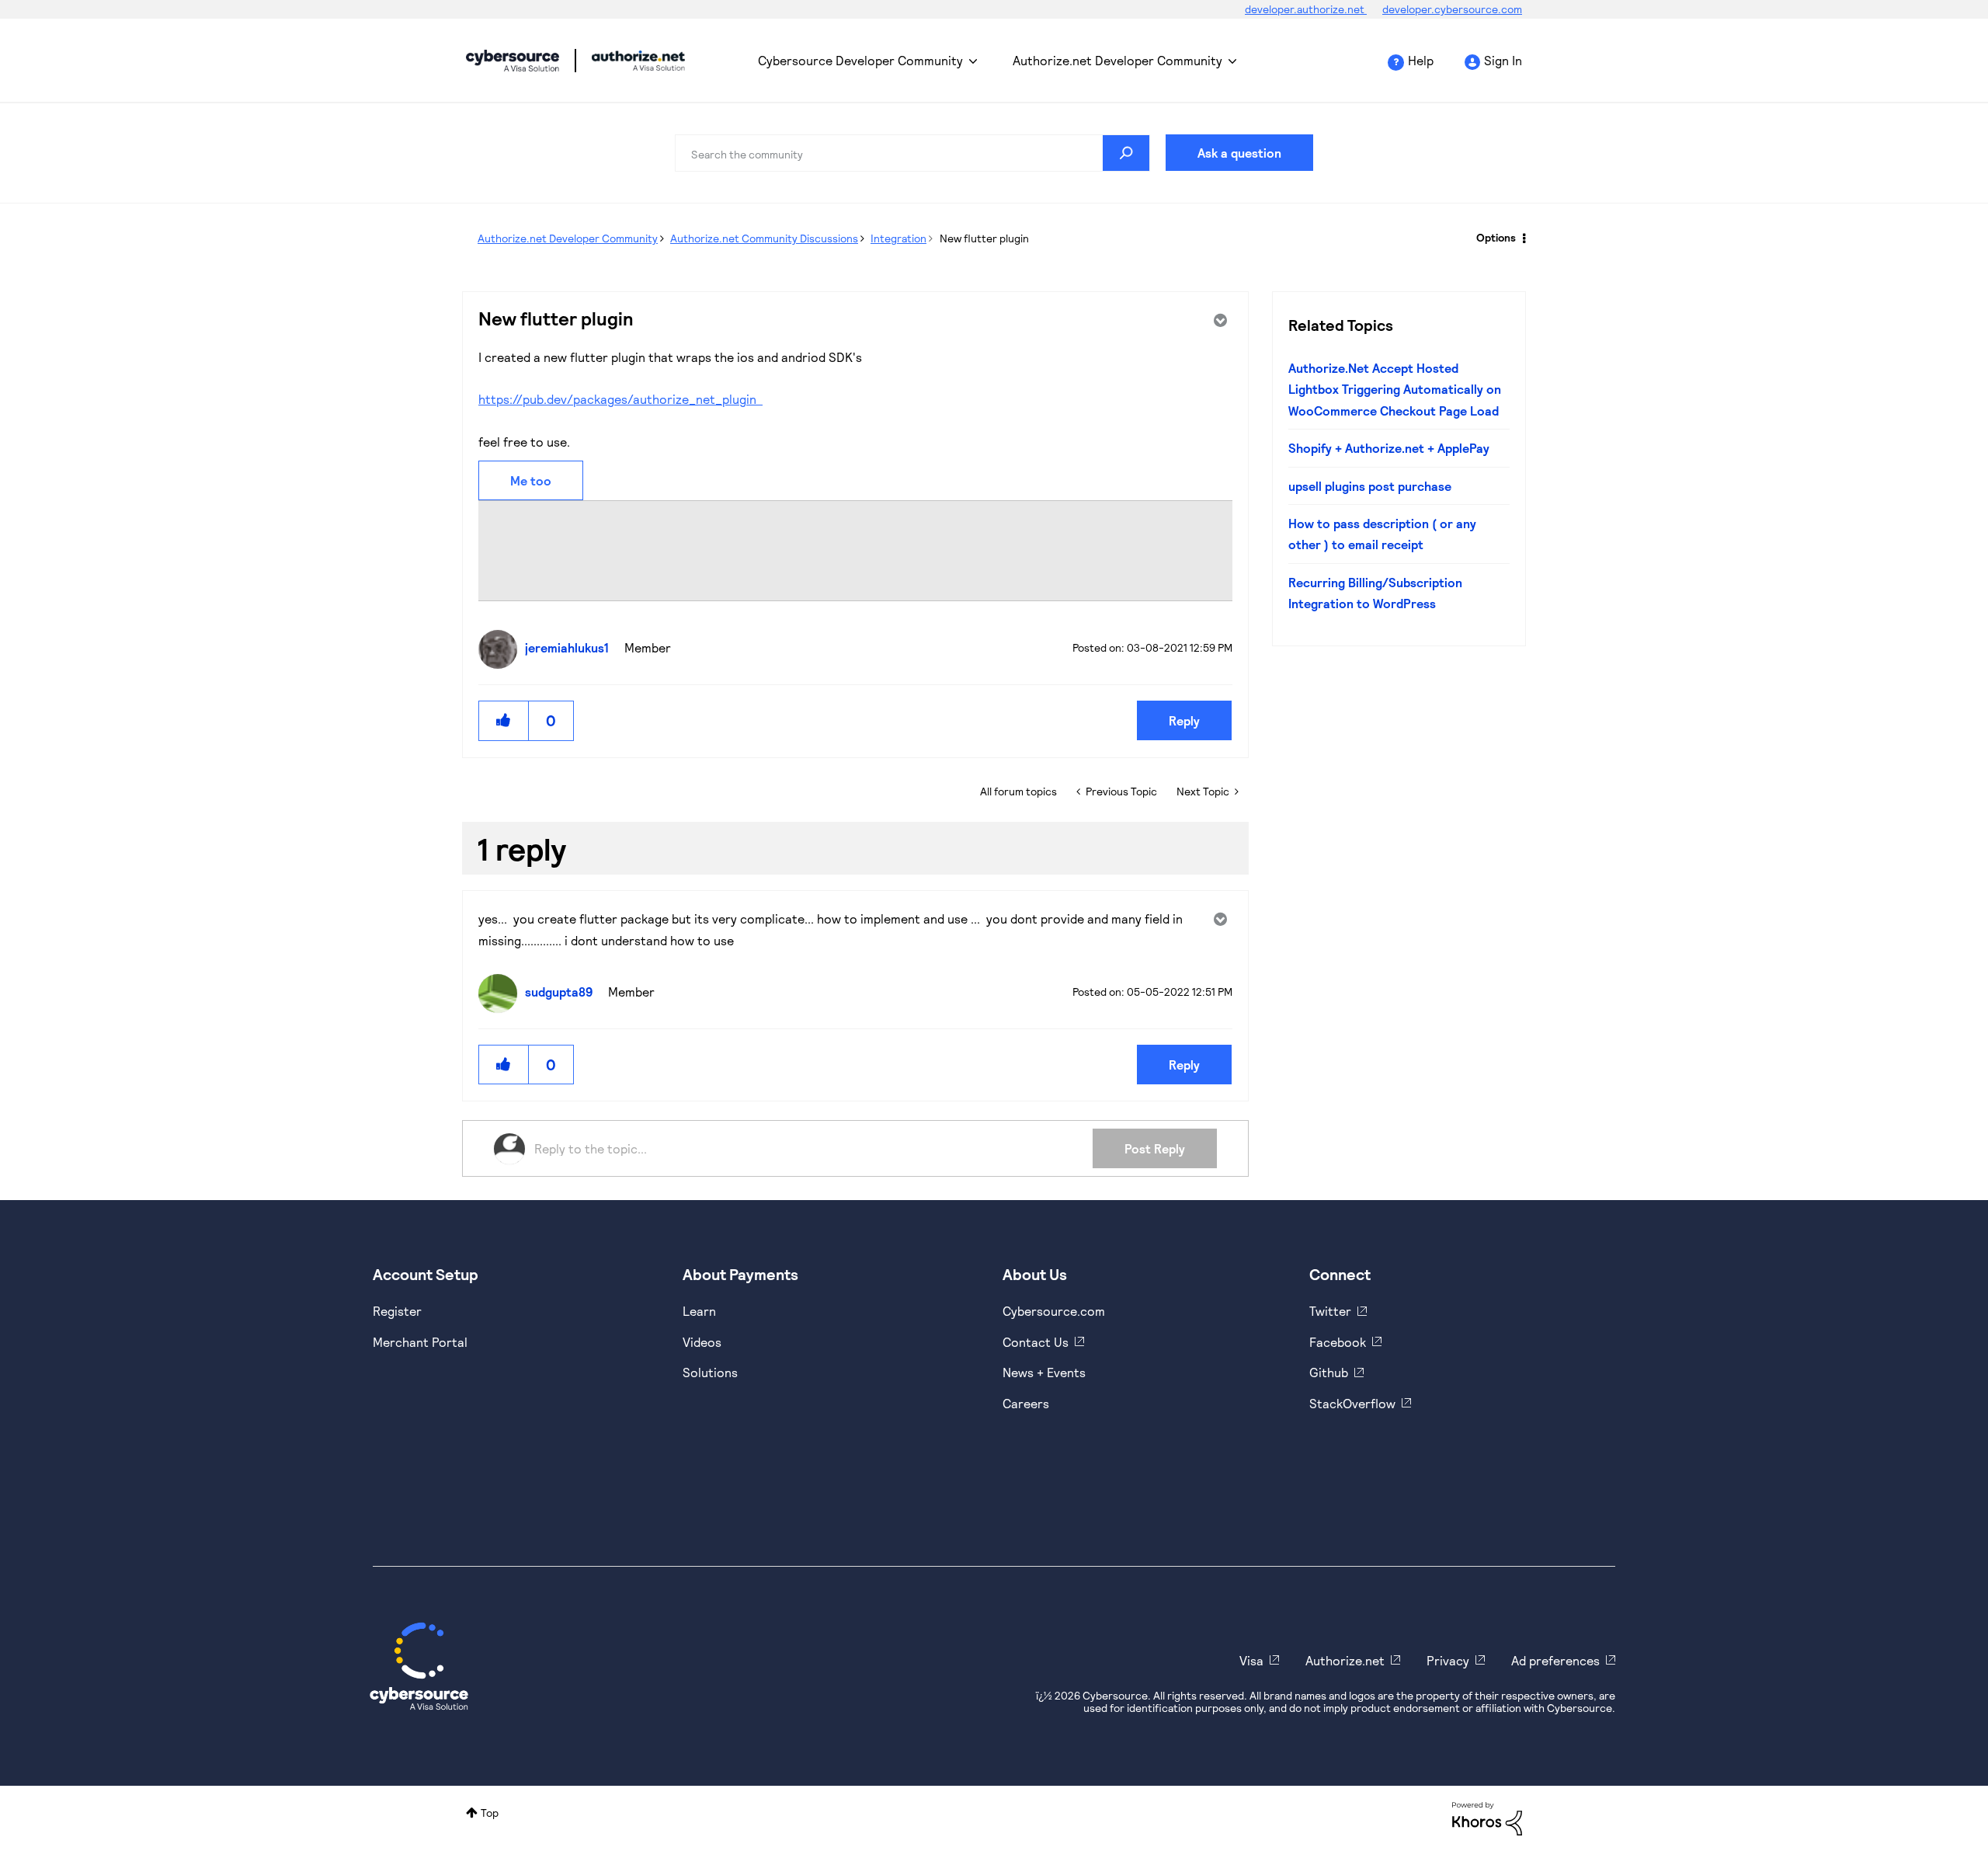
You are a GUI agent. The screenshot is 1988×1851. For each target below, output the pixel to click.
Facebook (1338, 1342)
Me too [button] (531, 480)
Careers (1026, 1403)
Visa (1251, 1660)
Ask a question (1239, 153)
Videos (702, 1342)
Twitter (1330, 1311)
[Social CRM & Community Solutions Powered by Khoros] (1487, 1817)
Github (1329, 1372)
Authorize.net (1345, 1660)
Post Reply (1155, 1148)
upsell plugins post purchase (1370, 486)
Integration (898, 238)
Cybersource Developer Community (513, 61)
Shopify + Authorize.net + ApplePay (1389, 448)
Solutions (710, 1372)
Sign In (1503, 60)
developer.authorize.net (1306, 9)
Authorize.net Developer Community (1117, 60)
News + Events (1044, 1372)
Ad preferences (1555, 1660)
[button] (504, 720)
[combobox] (912, 153)
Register (397, 1311)
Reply (1184, 720)
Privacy (1448, 1660)
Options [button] (1496, 237)
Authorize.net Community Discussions (764, 238)
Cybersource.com (1054, 1311)
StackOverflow (1352, 1403)
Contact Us (1036, 1342)
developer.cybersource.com (1452, 9)
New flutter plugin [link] (984, 238)
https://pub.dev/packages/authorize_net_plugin (620, 399)
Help (1421, 60)
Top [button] (490, 1813)
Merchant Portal (420, 1342)
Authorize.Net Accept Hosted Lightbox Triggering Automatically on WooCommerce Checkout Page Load (1395, 389)
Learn (699, 1311)
